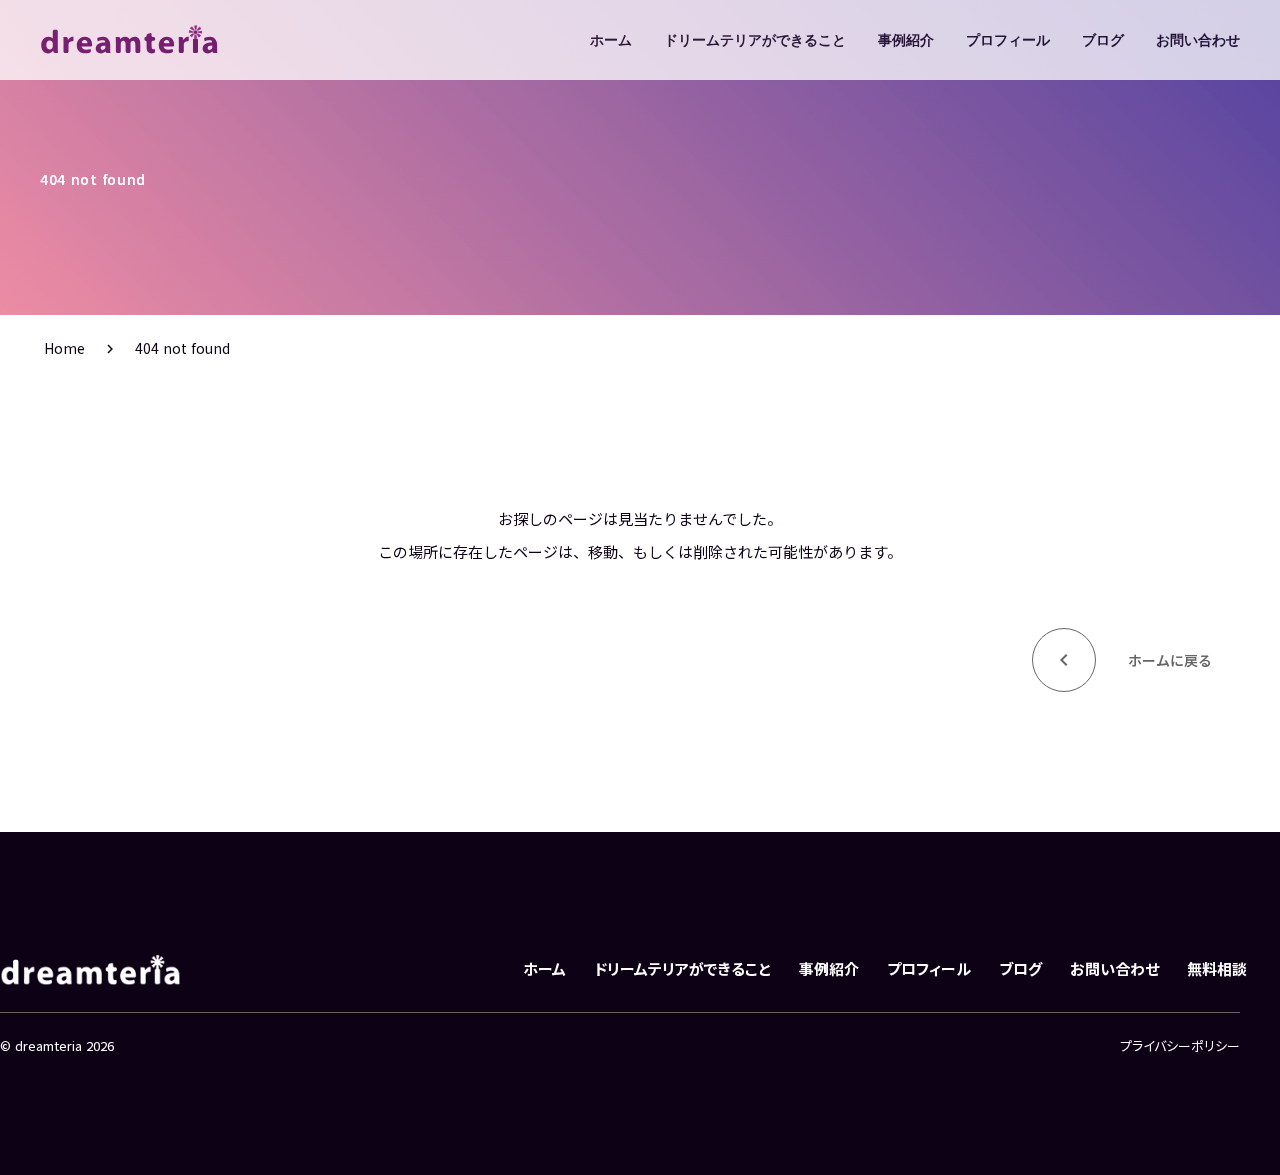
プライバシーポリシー (1180, 1046)
